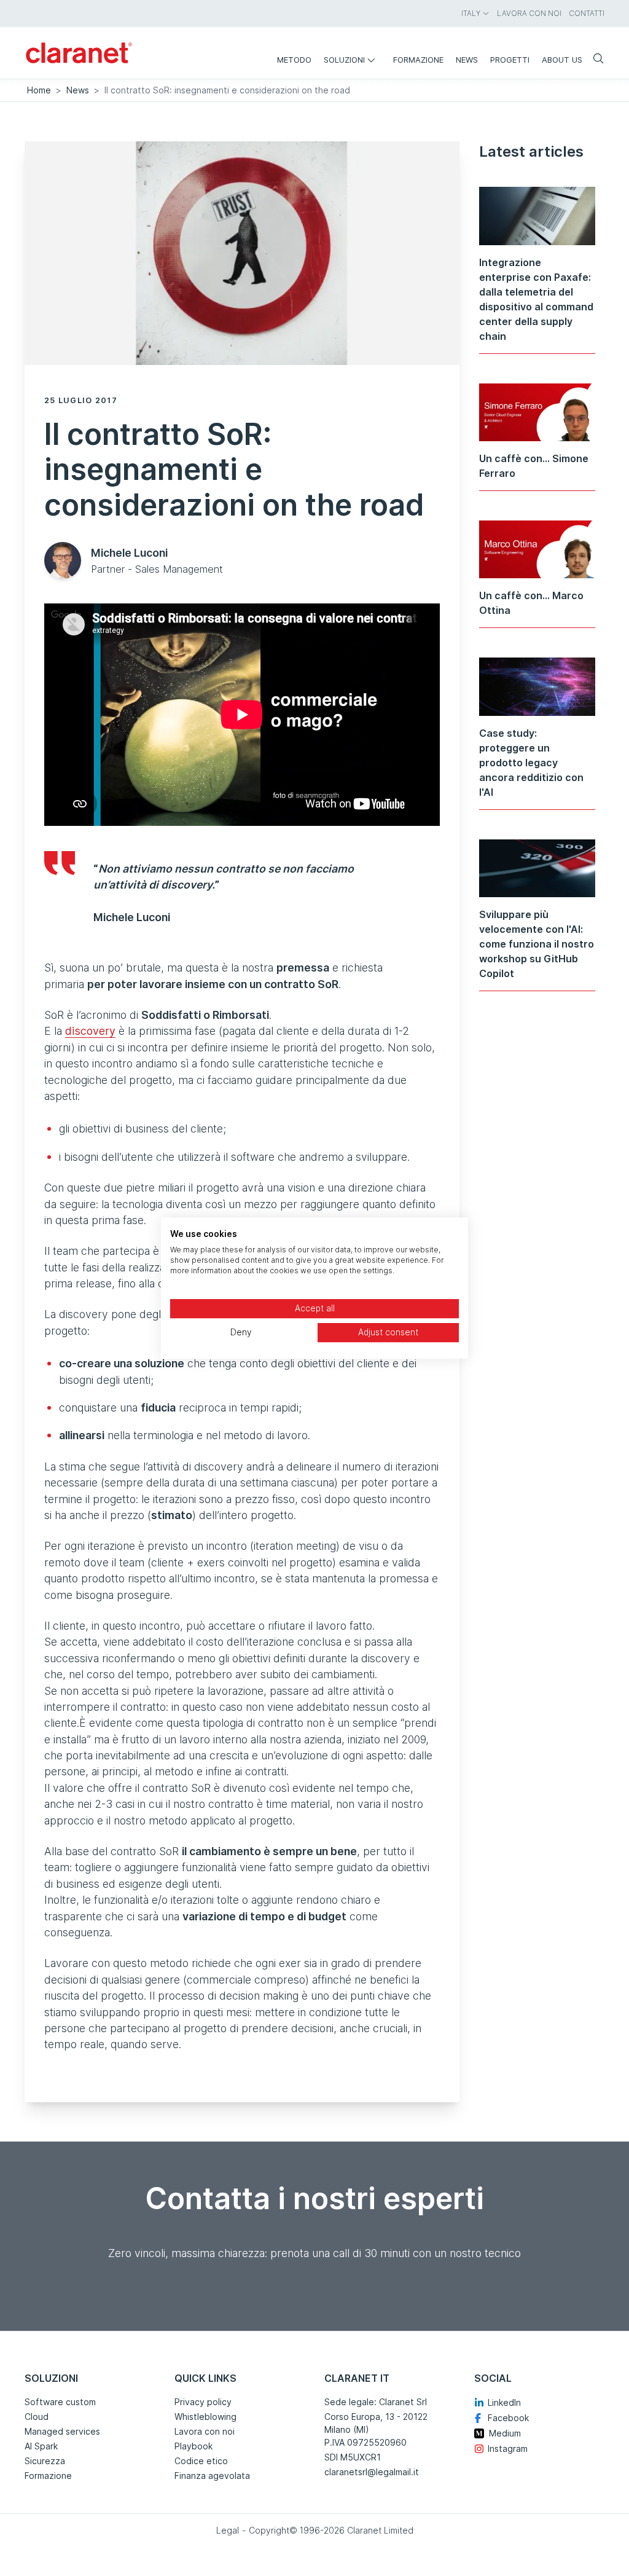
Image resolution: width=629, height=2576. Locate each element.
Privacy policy (203, 2402)
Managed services (62, 2431)
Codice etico (201, 2461)
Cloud (37, 2417)
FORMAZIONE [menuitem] (418, 60)
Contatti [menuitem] (587, 13)
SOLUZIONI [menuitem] (344, 60)
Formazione (48, 2476)
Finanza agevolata (212, 2476)
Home (39, 90)
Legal (228, 2530)
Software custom (60, 2402)
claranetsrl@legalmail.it (372, 2472)
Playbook (193, 2446)
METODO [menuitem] (294, 60)
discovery (90, 1031)
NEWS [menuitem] (467, 60)
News (78, 90)
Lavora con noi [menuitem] (529, 13)
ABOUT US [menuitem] (562, 60)
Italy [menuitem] (471, 13)
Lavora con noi (205, 2431)
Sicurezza (45, 2461)
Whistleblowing (205, 2417)
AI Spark (41, 2446)
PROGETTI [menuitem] (510, 60)
